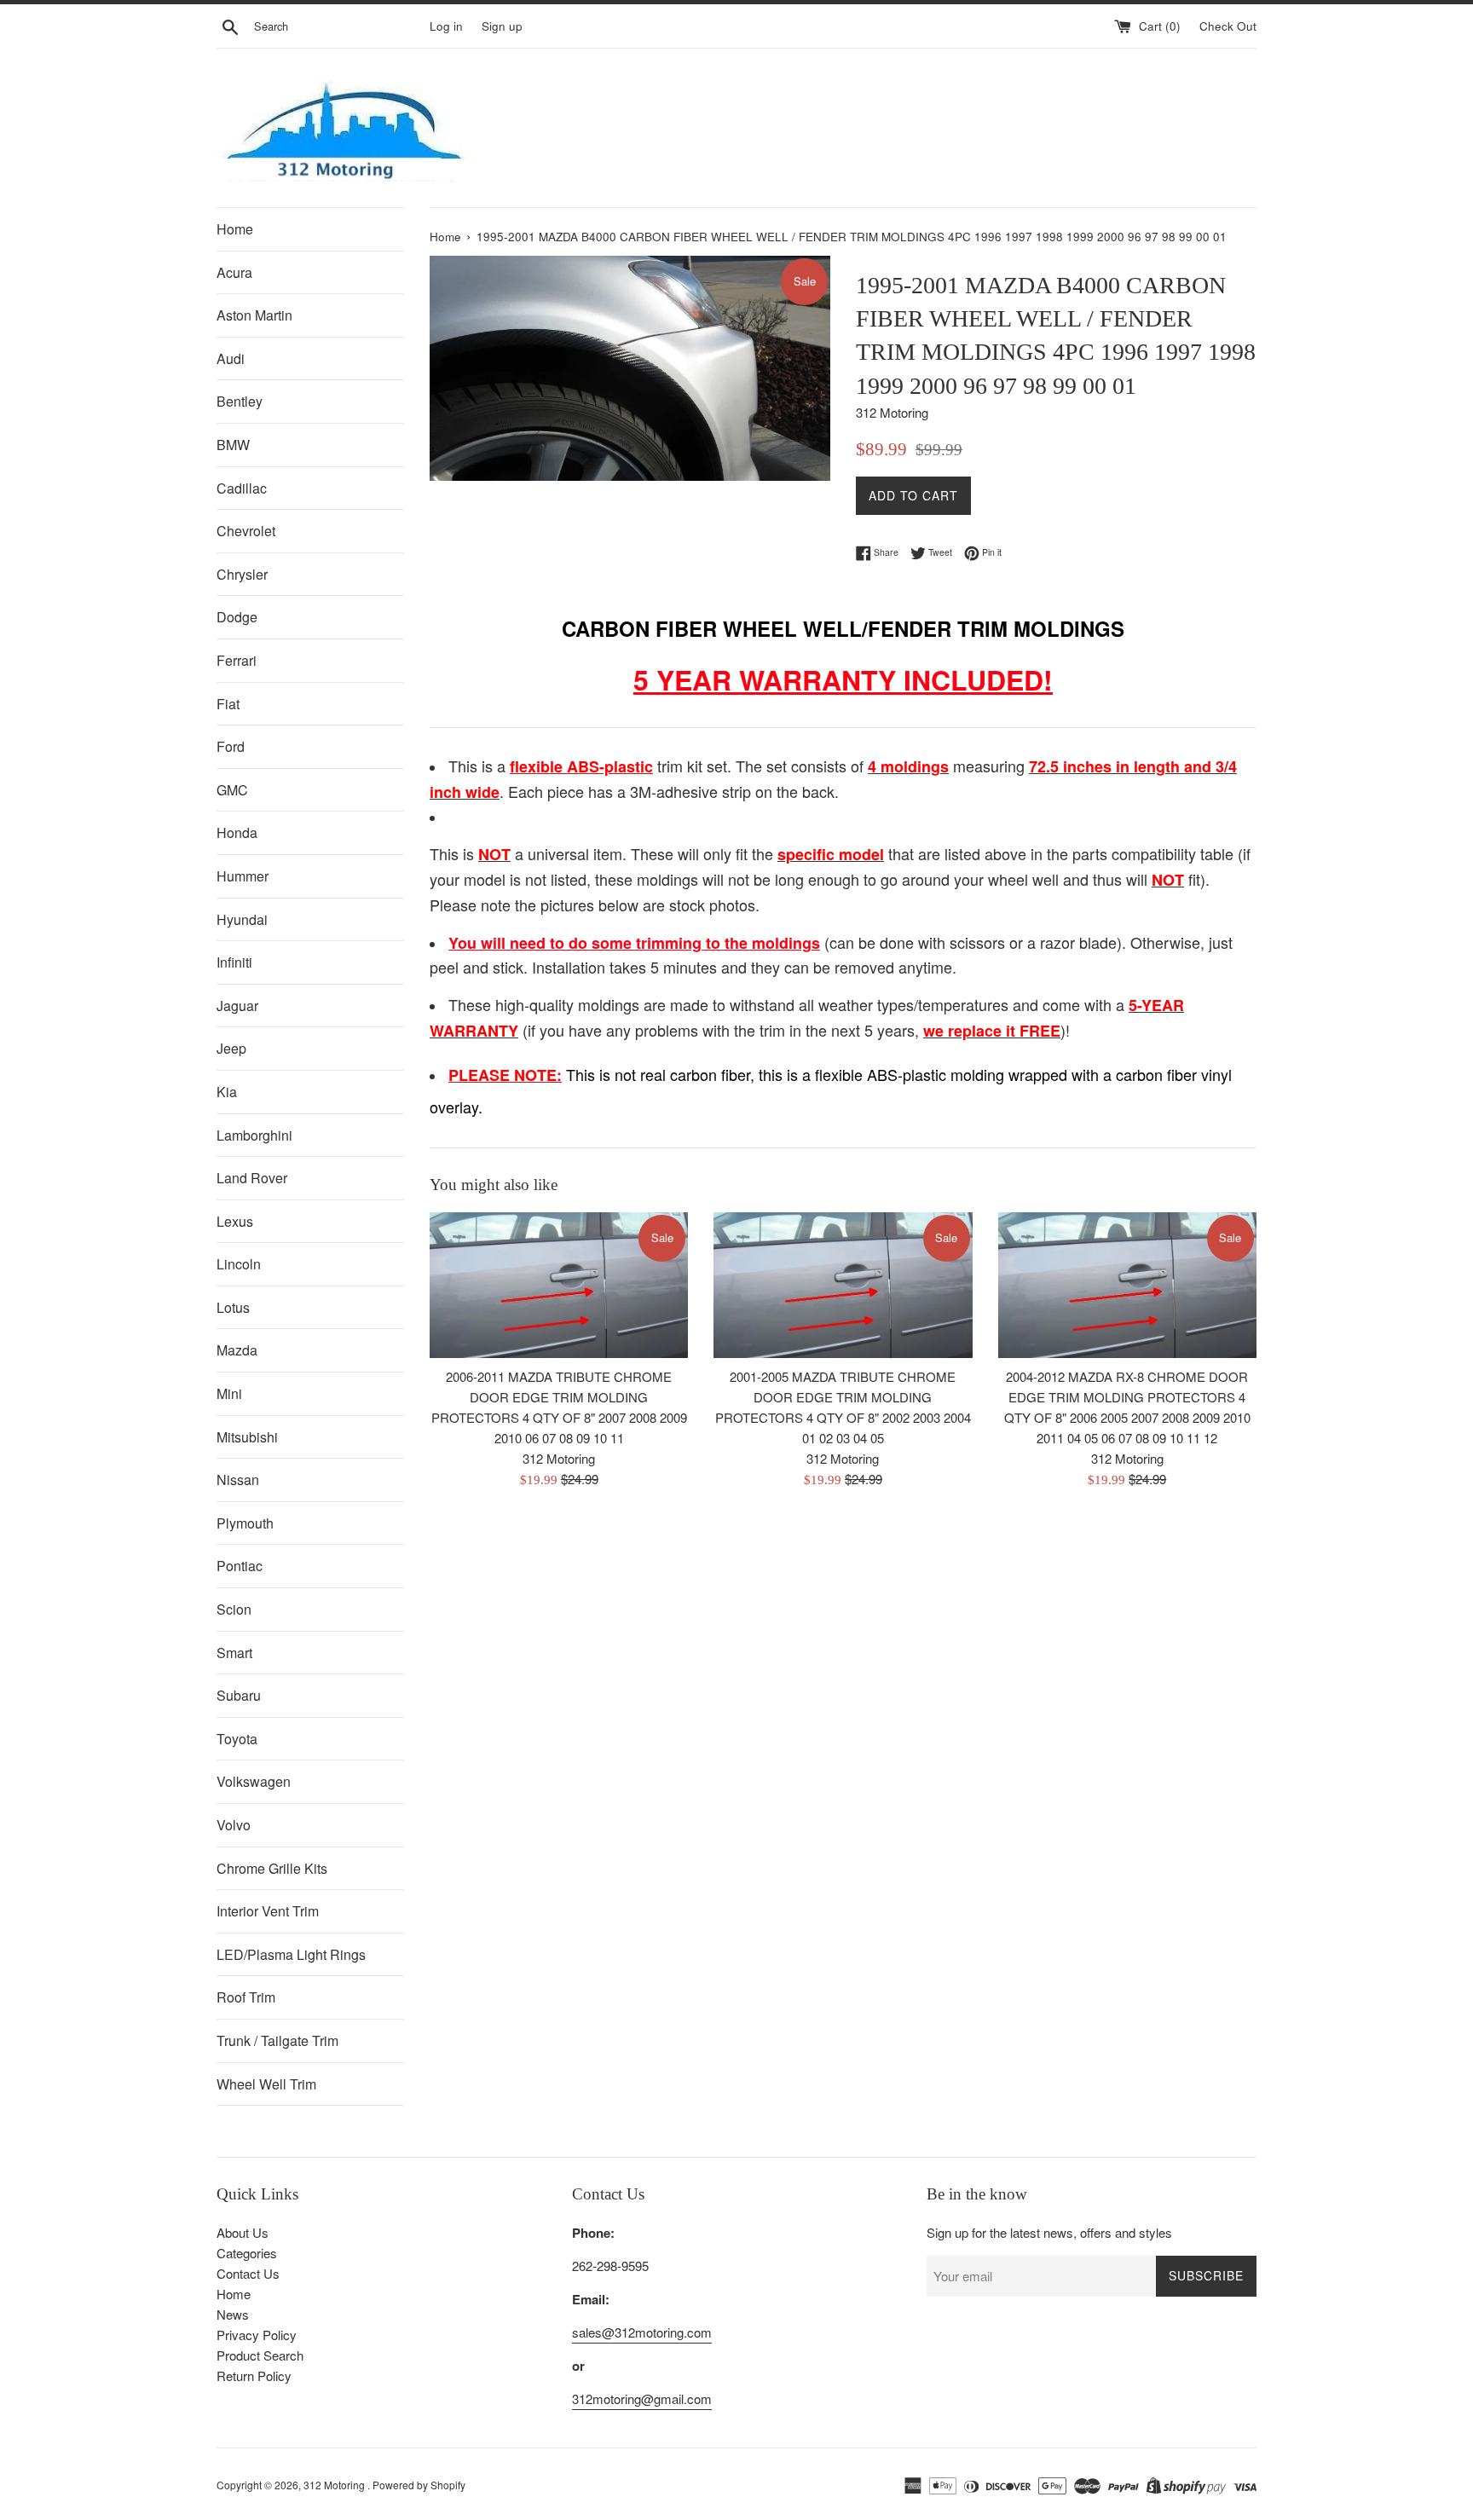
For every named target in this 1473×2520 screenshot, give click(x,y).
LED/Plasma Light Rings (291, 1954)
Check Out (1228, 26)
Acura (234, 272)
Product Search (260, 2355)
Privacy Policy (257, 2335)
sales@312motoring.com (642, 2332)
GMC (232, 790)
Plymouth (245, 1523)
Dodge (237, 617)
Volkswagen (254, 1781)
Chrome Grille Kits (272, 1868)
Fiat (228, 704)
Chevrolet (246, 531)
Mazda (237, 1350)
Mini (229, 1393)
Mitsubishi (247, 1437)
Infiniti (234, 962)
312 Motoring (335, 2485)
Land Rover (252, 1178)
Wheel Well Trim (266, 2084)
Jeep (231, 1048)
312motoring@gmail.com (642, 2399)
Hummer (243, 876)
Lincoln (239, 1264)
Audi (231, 358)
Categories (247, 2253)
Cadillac (242, 488)
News (233, 2314)
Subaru (239, 1695)
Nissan (238, 1480)
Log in (446, 26)
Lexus (235, 1221)
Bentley (240, 401)
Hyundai (242, 919)
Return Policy (254, 2376)
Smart (234, 1653)
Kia (227, 1092)
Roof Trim (246, 1997)
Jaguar (237, 1006)
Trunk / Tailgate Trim (277, 2040)
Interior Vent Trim (268, 1911)
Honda (237, 832)
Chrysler (242, 574)
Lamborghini (254, 1135)
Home (235, 229)
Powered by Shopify (419, 2485)
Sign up (502, 26)
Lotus (233, 1307)
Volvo (234, 1825)
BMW (233, 445)
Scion (234, 1609)
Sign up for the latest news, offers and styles (1049, 2232)
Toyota (237, 1739)
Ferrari (237, 660)
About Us (243, 2232)
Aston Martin (254, 315)
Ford (231, 746)
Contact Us (248, 2273)
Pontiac (240, 1566)
